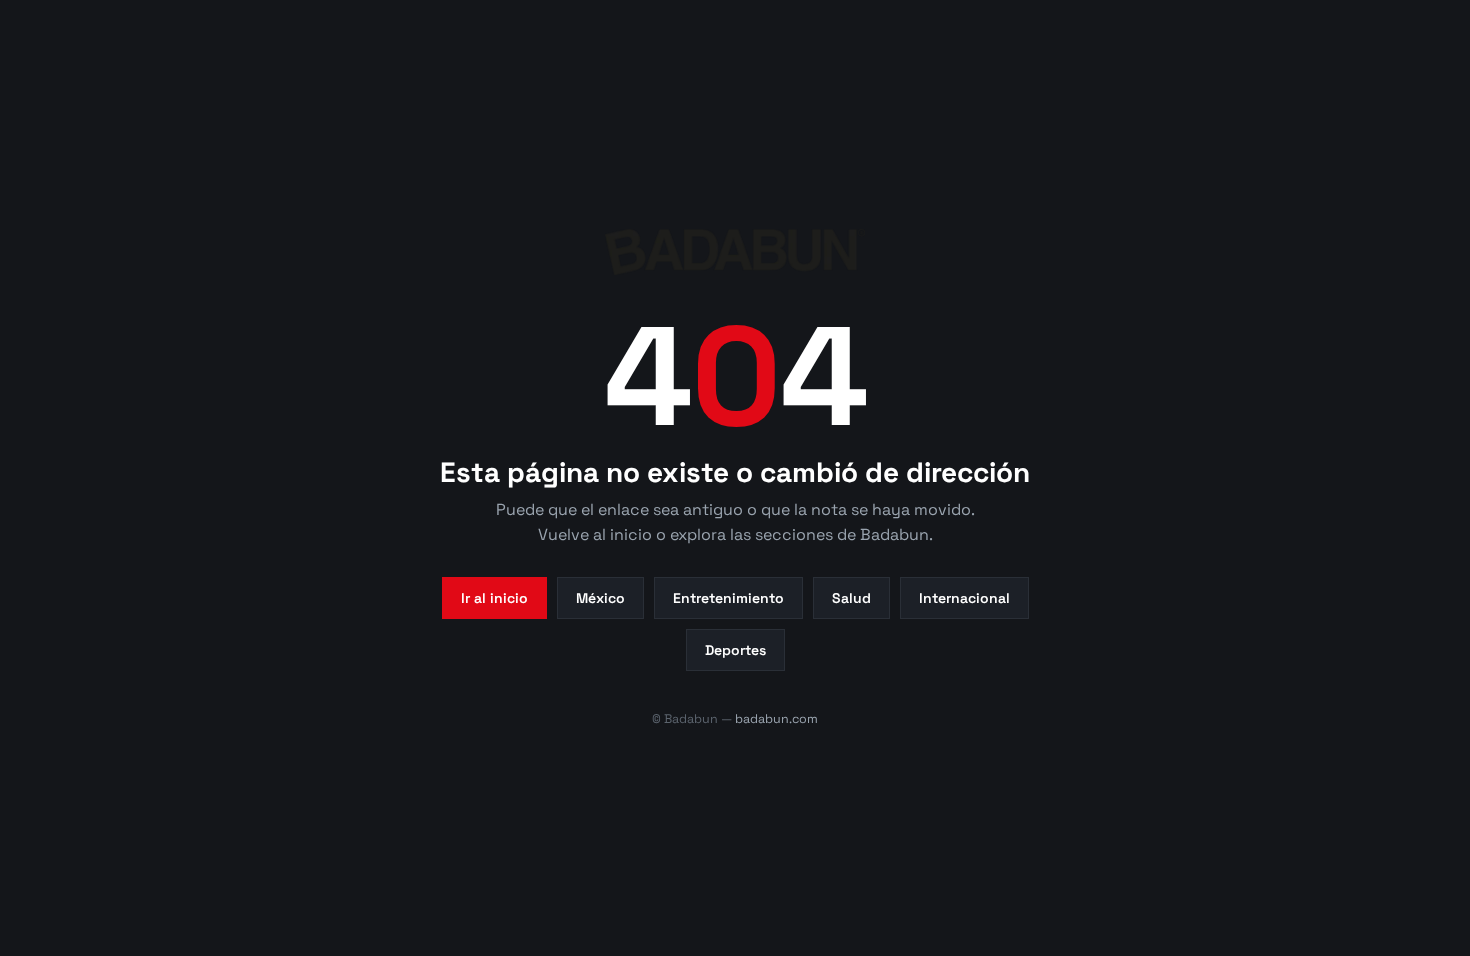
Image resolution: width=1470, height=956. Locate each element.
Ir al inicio (494, 598)
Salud (851, 598)
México (600, 598)
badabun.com (776, 719)
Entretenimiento (728, 598)
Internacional (964, 598)
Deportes (735, 650)
